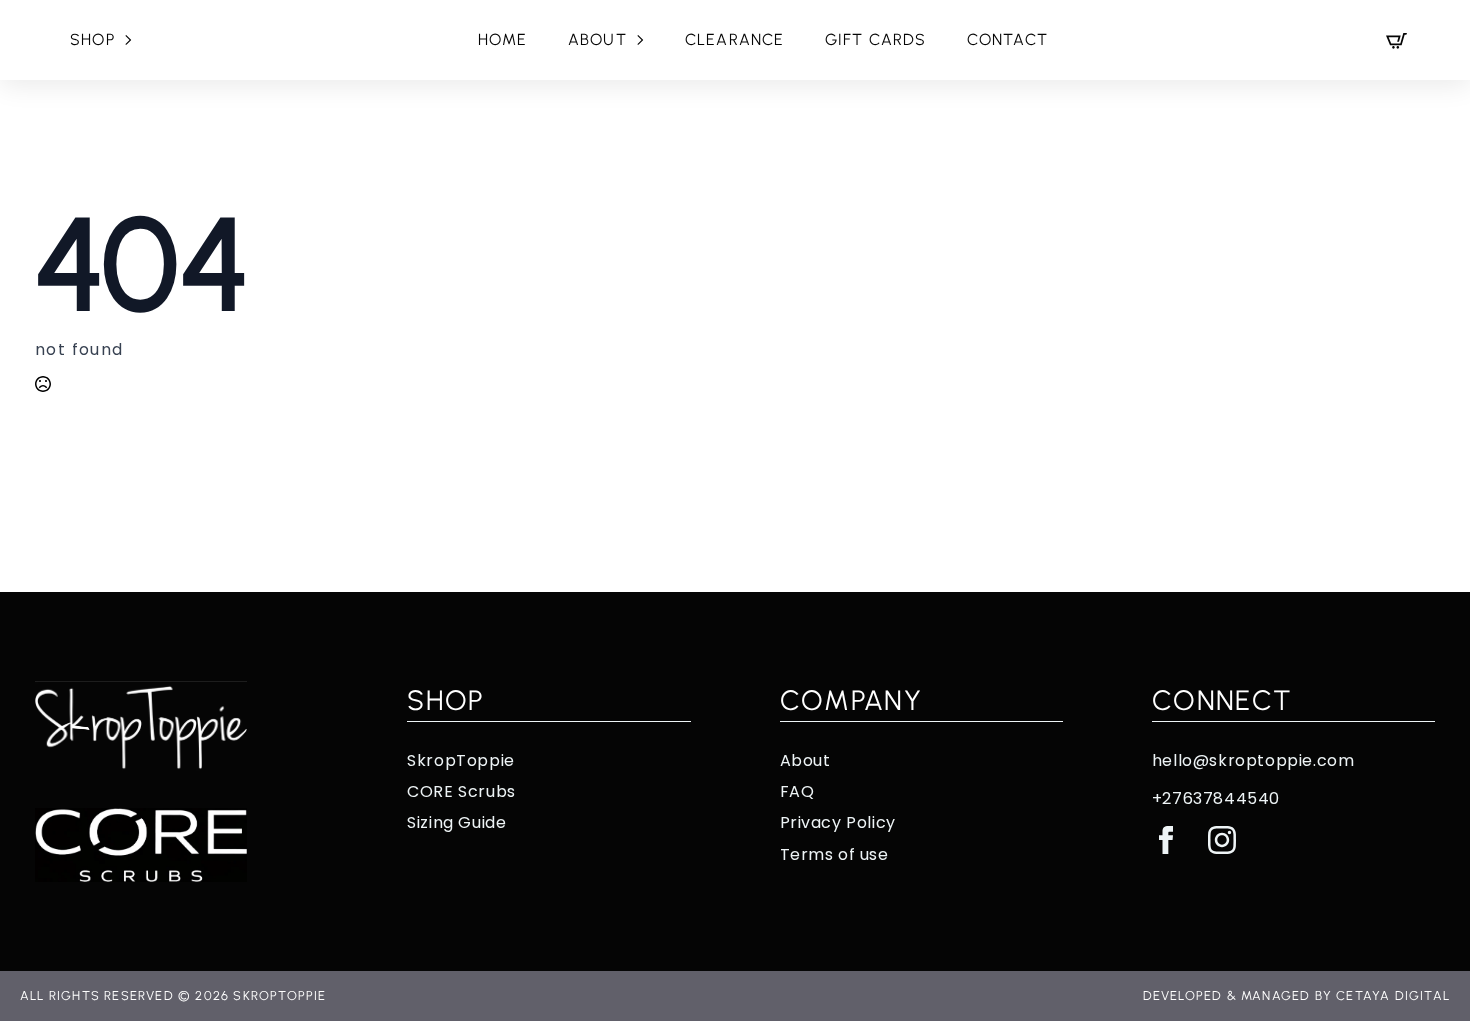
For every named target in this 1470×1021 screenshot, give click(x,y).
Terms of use (834, 855)
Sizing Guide (456, 823)
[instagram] (1222, 840)
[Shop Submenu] (134, 40)
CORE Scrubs (461, 792)
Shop (92, 39)
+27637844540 (1216, 799)
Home (503, 39)
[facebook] (1166, 840)
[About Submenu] (646, 40)
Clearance (735, 39)
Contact (1007, 39)
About (597, 39)
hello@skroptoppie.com (1253, 761)
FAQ (797, 792)
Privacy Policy (838, 823)
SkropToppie (461, 761)
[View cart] (1396, 40)
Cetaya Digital (1393, 995)
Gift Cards (876, 39)
